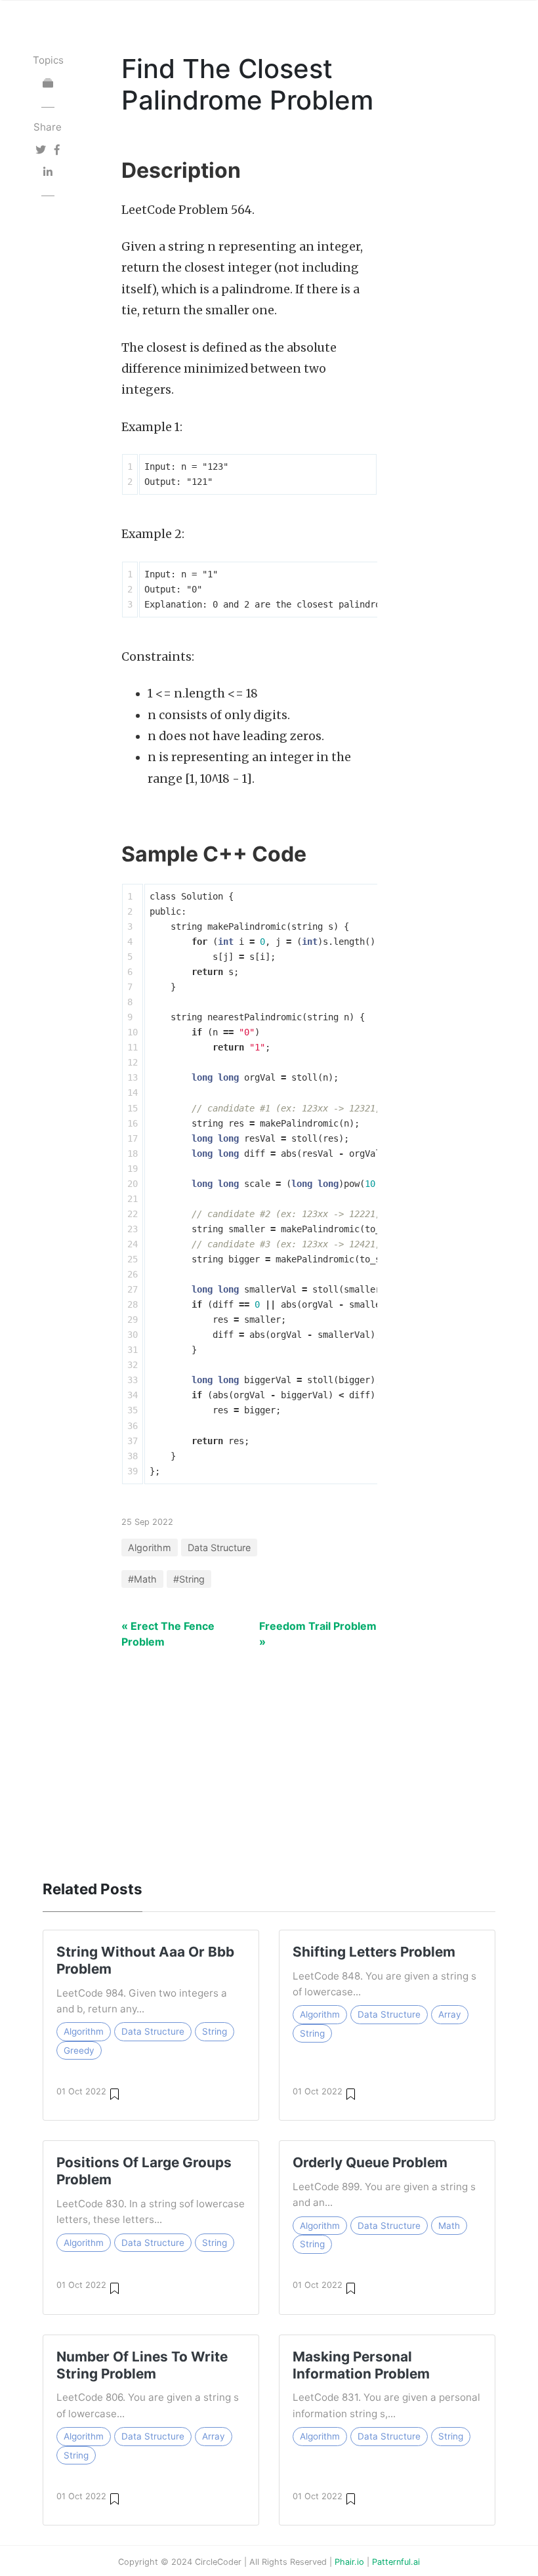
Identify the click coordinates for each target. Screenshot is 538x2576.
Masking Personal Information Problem (361, 2365)
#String (189, 1579)
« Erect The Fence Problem (168, 1634)
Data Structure (219, 1548)
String (215, 2031)
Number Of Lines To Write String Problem (142, 2365)
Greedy (79, 2050)
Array (450, 2014)
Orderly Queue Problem (370, 2162)
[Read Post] (114, 2093)
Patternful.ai (396, 2562)
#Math (142, 1579)
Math (449, 2226)
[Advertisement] (269, 1757)
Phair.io (349, 2562)
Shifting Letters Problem (374, 1952)
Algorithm (150, 1548)
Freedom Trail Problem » (318, 1634)
